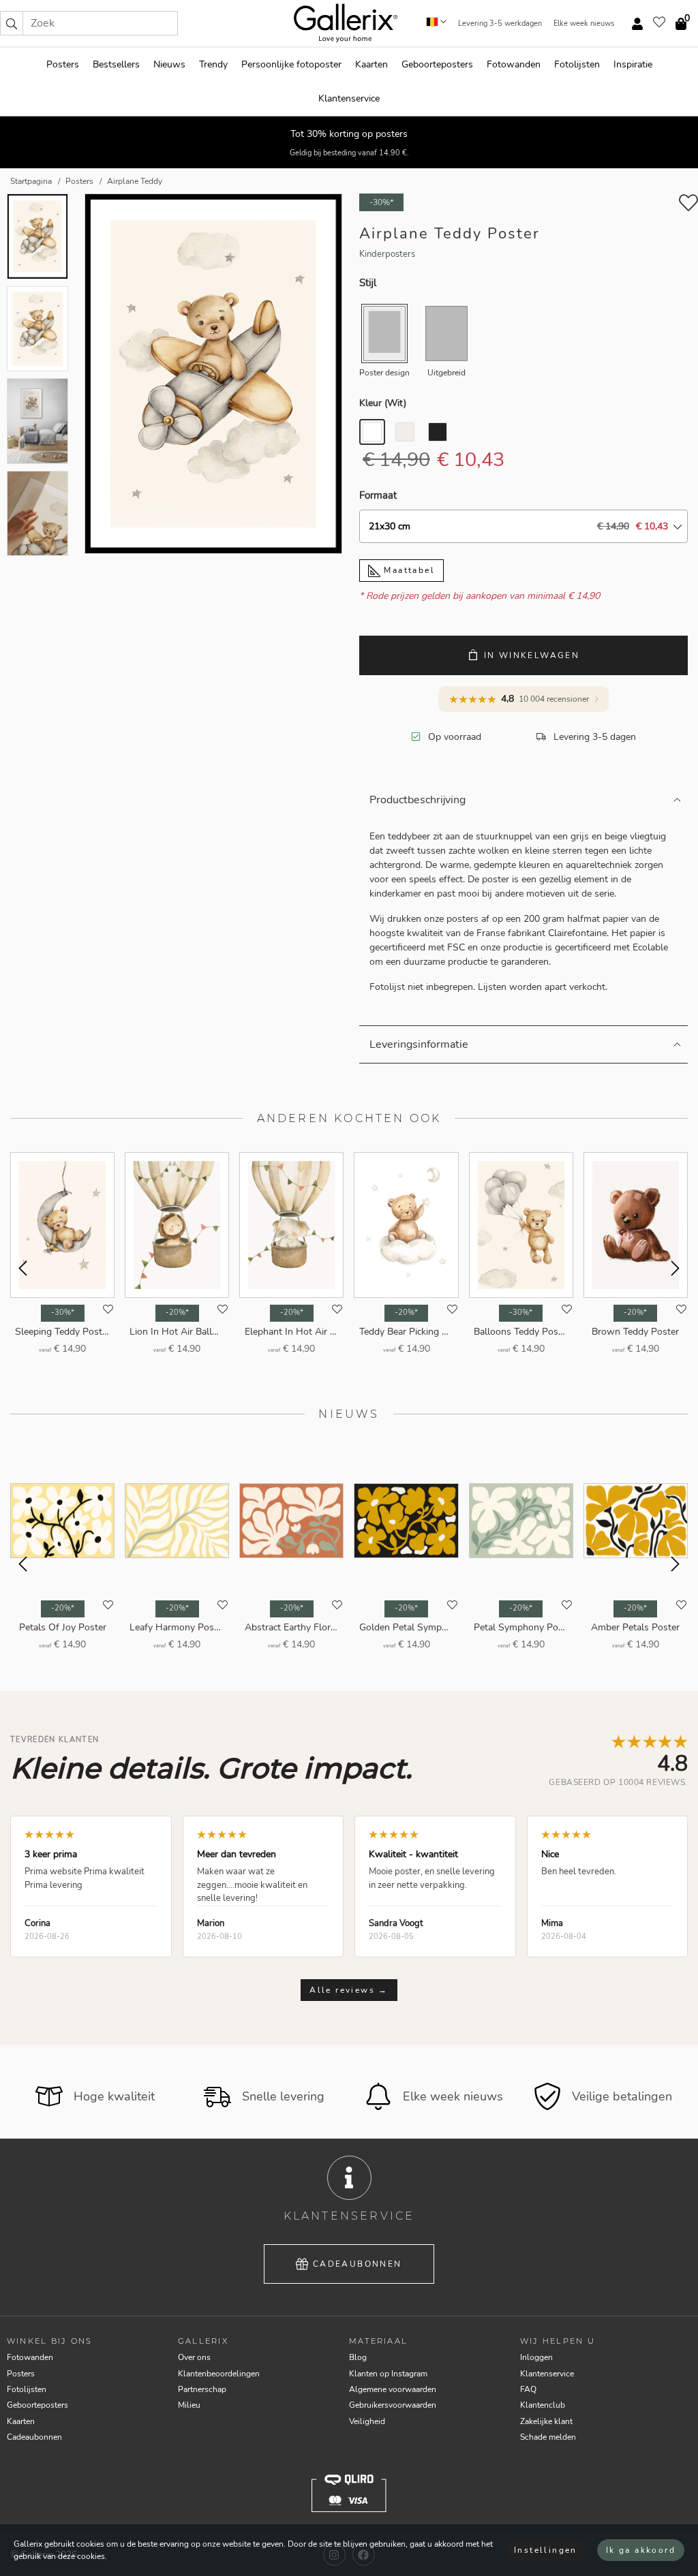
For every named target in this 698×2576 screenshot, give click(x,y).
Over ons (194, 2357)
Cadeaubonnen (358, 2264)
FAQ (528, 2389)
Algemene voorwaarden (393, 2389)
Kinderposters (387, 254)
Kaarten (371, 64)
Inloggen (536, 2357)
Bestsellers (116, 64)
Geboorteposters (437, 64)
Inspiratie (633, 64)
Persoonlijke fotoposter (291, 64)
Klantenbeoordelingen (219, 2374)
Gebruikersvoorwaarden (393, 2405)
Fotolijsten (577, 64)
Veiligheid (367, 2421)
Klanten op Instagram (388, 2374)
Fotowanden (514, 64)
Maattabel (408, 570)
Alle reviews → (349, 1990)
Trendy (213, 64)
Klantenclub (543, 2405)
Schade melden (548, 2437)
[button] (12, 23)
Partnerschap (202, 2389)
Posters (63, 64)
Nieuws (169, 64)
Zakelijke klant (546, 2421)
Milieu (189, 2405)
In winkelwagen (532, 655)
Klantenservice (349, 98)
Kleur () (383, 403)
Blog (358, 2357)
